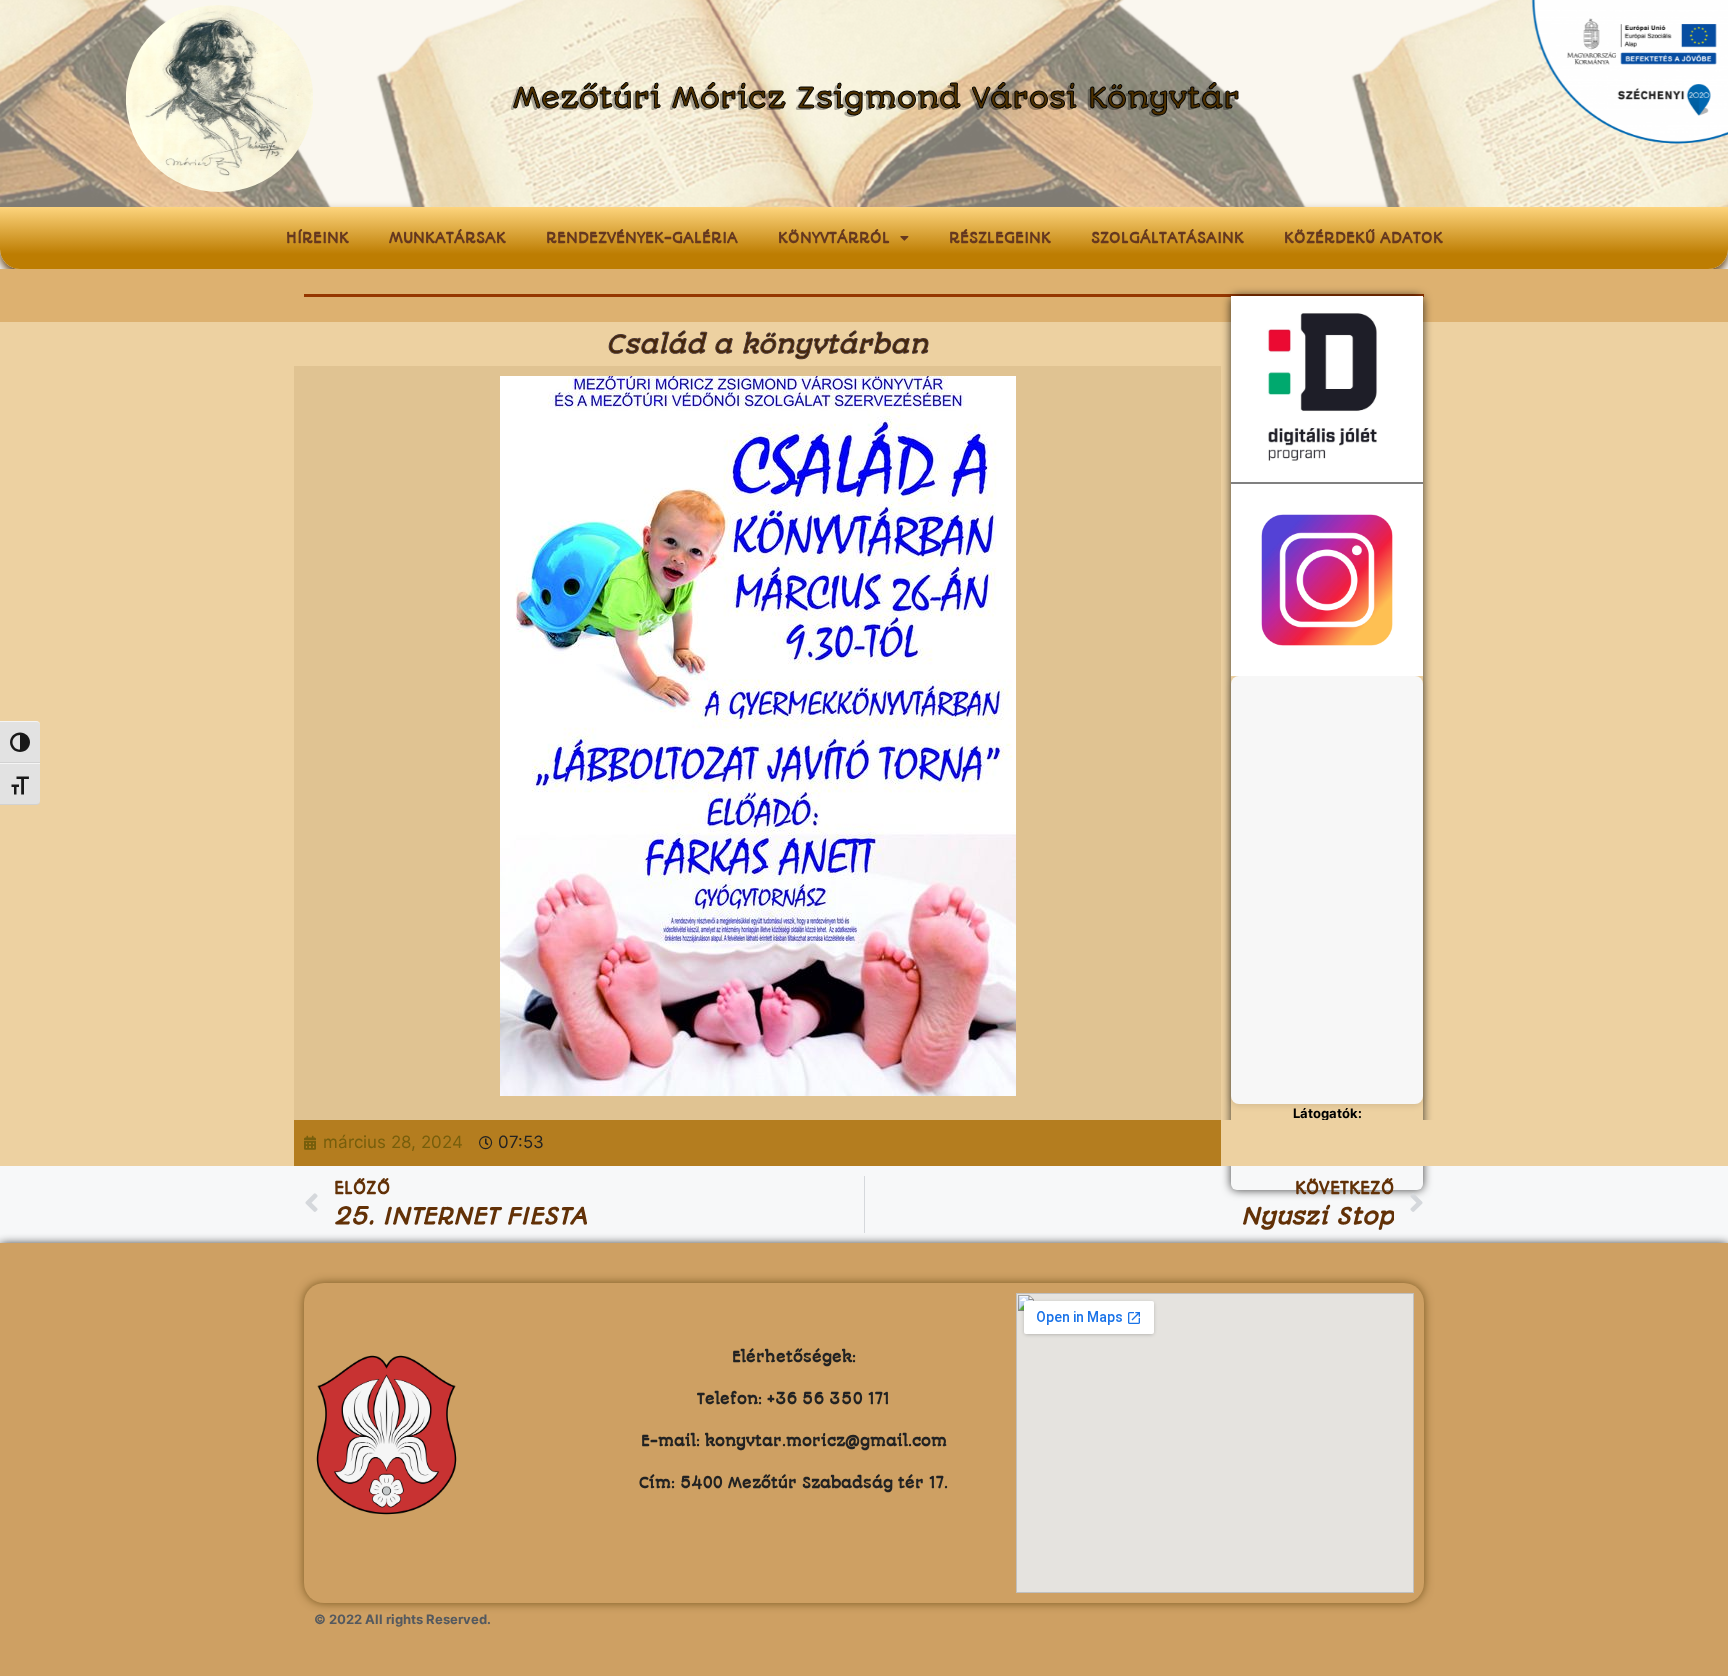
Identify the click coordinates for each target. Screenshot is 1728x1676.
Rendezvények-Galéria (642, 238)
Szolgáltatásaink (1167, 238)
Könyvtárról (834, 238)
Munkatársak (447, 238)
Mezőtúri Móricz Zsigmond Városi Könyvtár (876, 98)
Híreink (317, 238)
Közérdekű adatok (1363, 238)
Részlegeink (1000, 238)
